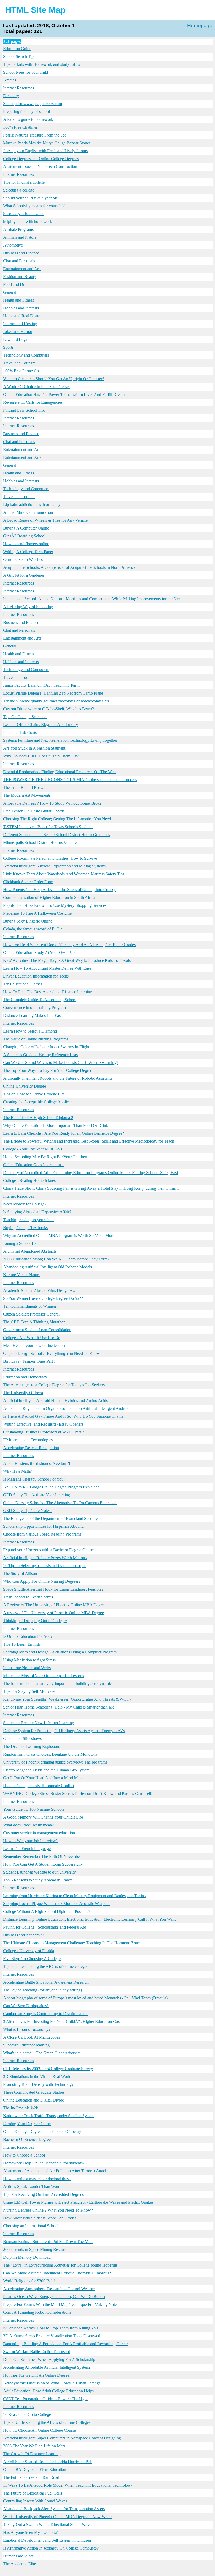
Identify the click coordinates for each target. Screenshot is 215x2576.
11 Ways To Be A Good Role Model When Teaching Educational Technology (68, 2485)
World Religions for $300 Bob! (29, 2281)
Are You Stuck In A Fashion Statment (34, 748)
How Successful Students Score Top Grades (40, 2218)
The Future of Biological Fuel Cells (33, 2493)
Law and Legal (16, 339)
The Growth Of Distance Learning (32, 2454)
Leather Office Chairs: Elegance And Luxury (41, 725)
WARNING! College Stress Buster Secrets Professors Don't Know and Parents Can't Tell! (78, 1794)
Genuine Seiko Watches (23, 560)
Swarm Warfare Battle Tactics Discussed (37, 2352)
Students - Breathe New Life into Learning (39, 1723)
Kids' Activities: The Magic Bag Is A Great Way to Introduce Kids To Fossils (67, 960)
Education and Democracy (25, 1377)
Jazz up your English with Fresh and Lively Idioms (45, 151)
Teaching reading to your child (28, 1220)
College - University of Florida (29, 1951)
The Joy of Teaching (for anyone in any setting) (42, 1990)
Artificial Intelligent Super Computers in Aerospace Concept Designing (62, 2438)
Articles (10, 80)
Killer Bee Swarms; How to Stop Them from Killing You (50, 2328)
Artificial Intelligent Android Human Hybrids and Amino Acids (55, 1401)
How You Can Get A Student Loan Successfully (43, 1864)
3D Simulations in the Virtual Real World (37, 2076)
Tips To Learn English (22, 1644)
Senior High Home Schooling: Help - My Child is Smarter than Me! (59, 1707)
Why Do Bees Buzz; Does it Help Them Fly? (41, 756)
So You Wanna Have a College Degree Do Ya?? (43, 1298)
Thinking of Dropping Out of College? (35, 1621)
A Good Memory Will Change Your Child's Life (43, 1817)
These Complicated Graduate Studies (34, 2092)
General (10, 292)
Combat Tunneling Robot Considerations (37, 2312)
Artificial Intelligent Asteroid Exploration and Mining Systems (54, 866)
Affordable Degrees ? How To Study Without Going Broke (52, 803)
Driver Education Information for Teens (36, 976)
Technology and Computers (26, 355)
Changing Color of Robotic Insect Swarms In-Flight (46, 1047)
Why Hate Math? (17, 1471)
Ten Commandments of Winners (30, 1306)
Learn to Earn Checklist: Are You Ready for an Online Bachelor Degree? (64, 1133)
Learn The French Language (27, 1849)
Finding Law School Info (24, 410)
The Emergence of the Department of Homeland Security (50, 1518)
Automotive (13, 245)
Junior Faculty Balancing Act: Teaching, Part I (41, 685)
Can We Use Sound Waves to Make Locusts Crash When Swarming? (61, 1063)
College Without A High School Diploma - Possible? (47, 1911)
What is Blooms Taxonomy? (27, 2029)
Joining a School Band (22, 1243)
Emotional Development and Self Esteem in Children (47, 2540)
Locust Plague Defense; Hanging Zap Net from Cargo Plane (53, 693)
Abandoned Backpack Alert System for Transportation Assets (54, 2509)
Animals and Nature (20, 237)
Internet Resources (18, 88)
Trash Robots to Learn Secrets (28, 1597)
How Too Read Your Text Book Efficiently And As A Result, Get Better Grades (69, 945)
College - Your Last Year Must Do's (33, 1149)
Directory (11, 96)
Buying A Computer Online (26, 528)
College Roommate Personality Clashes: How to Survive (50, 858)
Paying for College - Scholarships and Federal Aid (45, 1927)
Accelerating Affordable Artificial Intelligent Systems (47, 2367)
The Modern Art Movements (27, 795)
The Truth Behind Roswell (25, 787)
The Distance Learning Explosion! (32, 1746)
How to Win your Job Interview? (30, 1841)
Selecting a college (19, 190)
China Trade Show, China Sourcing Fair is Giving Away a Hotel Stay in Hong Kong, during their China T (91, 1188)
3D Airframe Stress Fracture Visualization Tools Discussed (52, 2336)
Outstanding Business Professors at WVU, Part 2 (44, 1432)
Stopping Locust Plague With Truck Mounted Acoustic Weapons (57, 1904)
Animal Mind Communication (28, 512)
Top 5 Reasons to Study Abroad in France (38, 1880)
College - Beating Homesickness (30, 1180)
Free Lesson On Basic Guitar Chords (34, 811)
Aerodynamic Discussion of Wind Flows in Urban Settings (52, 2383)
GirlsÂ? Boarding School (24, 536)
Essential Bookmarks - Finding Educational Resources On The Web (59, 772)
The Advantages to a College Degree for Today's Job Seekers (54, 1385)
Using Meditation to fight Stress (29, 1660)
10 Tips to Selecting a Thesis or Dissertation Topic (45, 1566)
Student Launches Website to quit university (39, 1872)
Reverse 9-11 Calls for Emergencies (33, 402)
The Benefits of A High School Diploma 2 (38, 1118)
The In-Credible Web (21, 2108)
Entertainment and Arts (22, 269)
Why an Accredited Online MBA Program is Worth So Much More (59, 1235)
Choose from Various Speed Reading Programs (42, 1534)
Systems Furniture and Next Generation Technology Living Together (60, 740)
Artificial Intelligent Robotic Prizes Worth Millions (45, 1558)
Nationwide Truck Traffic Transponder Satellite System (49, 2116)
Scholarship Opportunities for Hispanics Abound (43, 1526)
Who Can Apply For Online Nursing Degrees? (42, 1581)
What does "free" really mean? (28, 1825)
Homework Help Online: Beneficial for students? (44, 2163)
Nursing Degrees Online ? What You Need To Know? (48, 2210)
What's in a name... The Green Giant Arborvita (42, 2053)
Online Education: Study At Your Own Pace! (40, 953)
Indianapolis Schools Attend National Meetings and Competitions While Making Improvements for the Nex (92, 599)
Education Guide (17, 49)
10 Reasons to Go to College (27, 2414)
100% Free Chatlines (20, 127)
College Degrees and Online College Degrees (41, 159)
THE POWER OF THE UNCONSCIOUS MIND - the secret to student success (70, 780)
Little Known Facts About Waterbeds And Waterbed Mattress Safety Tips (64, 874)
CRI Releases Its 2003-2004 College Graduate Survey (48, 2069)
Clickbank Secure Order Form (28, 882)
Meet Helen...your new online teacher (34, 1346)
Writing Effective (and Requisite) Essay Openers (43, 1424)
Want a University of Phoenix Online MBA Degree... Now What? (58, 2517)
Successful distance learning (26, 2045)
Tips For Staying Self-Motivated (30, 1691)
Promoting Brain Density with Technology (38, 2084)
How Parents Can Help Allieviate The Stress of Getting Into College (60, 890)
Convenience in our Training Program (34, 1008)
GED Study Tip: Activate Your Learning (37, 1495)
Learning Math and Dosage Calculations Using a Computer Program (60, 1652)
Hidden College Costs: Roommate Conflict (39, 1786)
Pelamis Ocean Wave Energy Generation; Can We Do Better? (54, 2297)
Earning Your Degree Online (27, 2124)
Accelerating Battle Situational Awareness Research (46, 1982)
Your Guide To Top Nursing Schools (34, 1809)
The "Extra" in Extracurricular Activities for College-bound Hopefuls (60, 2265)
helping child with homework (28, 222)
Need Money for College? (25, 1204)
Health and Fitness (18, 300)
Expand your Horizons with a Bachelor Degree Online (48, 1550)
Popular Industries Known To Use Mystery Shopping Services (55, 905)
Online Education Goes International (33, 1165)
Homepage (200, 26)
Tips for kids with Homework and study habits (42, 64)
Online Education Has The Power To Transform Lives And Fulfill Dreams (65, 394)
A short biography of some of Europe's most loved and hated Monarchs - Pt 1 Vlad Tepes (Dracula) (85, 1998)
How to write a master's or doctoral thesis (37, 2179)
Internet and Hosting (20, 324)
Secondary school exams (24, 214)
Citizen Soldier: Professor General (31, 1314)
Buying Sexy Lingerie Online (28, 921)
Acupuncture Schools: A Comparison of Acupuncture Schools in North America (69, 567)
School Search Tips (19, 56)
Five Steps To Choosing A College (32, 1959)
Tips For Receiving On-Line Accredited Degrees (43, 2194)
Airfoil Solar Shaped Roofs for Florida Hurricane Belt (48, 2462)
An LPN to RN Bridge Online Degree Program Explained (51, 1487)
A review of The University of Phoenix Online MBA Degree (53, 1613)
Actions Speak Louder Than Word (32, 2187)
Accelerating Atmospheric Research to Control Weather (49, 2289)
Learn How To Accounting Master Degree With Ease (47, 968)
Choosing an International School (31, 2226)
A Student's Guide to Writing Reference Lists (40, 1055)
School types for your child (26, 72)
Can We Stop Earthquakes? (26, 2006)
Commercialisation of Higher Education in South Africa (49, 897)
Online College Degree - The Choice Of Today (42, 2132)
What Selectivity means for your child (34, 206)
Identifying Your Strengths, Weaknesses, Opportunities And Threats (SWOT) (67, 1699)
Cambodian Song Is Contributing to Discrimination (45, 2014)
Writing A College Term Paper (28, 552)
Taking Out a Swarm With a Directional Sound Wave (47, 2525)
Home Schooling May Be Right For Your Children (45, 1157)
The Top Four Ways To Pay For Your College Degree (48, 1070)
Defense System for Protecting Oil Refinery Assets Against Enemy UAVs (64, 1731)
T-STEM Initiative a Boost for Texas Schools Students (48, 827)
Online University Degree (25, 1086)
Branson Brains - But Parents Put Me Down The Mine (48, 2242)
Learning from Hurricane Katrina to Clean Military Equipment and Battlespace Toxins (74, 1896)
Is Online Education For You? (28, 1636)
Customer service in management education (39, 1833)
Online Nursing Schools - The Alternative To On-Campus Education (60, 1503)
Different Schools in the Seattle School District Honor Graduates (57, 835)
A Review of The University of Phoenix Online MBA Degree (54, 1605)
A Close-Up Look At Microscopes (32, 2037)
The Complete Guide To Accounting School (40, 1000)
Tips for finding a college (24, 182)
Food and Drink (16, 284)
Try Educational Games (23, 984)
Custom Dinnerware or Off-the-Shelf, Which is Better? (49, 709)
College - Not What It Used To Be (32, 1338)
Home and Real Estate (22, 316)
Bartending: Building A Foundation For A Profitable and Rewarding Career (65, 2344)
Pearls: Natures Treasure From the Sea (35, 135)
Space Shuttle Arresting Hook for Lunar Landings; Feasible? (53, 1589)
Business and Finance (21, 253)
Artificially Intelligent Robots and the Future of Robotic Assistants (58, 1078)
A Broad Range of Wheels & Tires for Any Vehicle (45, 520)
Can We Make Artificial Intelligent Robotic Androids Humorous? (57, 2273)
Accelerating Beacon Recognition (31, 1448)
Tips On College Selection (25, 717)
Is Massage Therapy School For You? (34, 1479)
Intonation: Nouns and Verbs (27, 1668)
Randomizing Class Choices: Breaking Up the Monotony (50, 1754)
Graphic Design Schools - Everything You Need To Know (52, 1353)
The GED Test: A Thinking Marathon (34, 1322)
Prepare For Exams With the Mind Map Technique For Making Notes (61, 2304)
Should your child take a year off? (31, 198)
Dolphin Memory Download (27, 2257)
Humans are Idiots (18, 2556)
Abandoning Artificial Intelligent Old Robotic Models (47, 1267)
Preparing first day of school (26, 111)
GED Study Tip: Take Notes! (27, 1511)
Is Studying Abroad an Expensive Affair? (37, 1212)
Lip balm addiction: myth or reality (32, 504)
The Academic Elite (20, 2564)
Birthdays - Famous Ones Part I (29, 1361)
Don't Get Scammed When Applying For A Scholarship (49, 2359)
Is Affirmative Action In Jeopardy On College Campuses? (51, 2548)
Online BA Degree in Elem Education (35, 2469)
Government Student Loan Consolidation (37, 1330)
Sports (8, 347)
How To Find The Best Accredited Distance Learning (48, 992)
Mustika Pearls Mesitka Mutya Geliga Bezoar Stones (47, 143)
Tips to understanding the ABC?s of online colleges (46, 1966)
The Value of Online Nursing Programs (36, 1039)
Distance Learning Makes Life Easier (34, 1015)
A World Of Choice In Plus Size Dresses (37, 387)
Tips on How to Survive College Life (34, 1094)
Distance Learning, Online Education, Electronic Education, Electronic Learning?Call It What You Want (89, 1919)
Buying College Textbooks (25, 1228)
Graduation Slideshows (22, 1739)
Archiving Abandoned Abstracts (30, 1251)
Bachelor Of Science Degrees (28, 2139)
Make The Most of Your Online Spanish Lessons (44, 1676)
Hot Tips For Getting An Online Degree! (37, 2375)
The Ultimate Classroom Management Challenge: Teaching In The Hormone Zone (71, 1943)
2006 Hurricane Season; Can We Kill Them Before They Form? (56, 1259)
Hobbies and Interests (21, 308)
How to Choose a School (24, 2155)
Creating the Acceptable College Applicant (38, 1102)
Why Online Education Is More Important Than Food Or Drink (56, 1125)
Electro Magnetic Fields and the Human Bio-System (46, 1770)
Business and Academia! (23, 1935)
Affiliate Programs (18, 229)
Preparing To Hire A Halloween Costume (37, 913)
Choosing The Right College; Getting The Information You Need (57, 819)
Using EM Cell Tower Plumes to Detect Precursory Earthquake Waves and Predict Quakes (78, 2202)
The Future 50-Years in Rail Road (31, 2477)
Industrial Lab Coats (20, 732)
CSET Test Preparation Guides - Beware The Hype (46, 2399)
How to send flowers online (26, 544)
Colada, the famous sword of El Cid (33, 929)
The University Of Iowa (23, 1393)
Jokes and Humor (18, 332)
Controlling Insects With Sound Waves (35, 2501)
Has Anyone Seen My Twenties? (30, 2532)
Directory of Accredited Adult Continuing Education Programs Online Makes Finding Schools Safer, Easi (90, 1173)
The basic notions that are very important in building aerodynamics (58, 1683)
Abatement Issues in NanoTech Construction (40, 167)
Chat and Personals (19, 261)
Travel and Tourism (19, 363)
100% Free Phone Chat (22, 371)
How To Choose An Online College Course (39, 2430)
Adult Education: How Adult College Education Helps (48, 2391)
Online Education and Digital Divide (34, 2100)
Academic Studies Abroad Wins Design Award (42, 1290)
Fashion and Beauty (20, 277)
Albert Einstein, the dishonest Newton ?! (37, 1463)
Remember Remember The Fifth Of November (42, 1856)
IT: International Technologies (28, 1440)
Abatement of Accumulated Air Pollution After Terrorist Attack (55, 2171)
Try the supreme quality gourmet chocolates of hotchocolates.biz (56, 701)
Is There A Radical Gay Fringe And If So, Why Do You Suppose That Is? (64, 1416)
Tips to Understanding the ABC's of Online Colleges (47, 2422)
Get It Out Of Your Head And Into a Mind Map (42, 1778)
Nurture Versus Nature (22, 1275)
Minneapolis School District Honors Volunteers (42, 842)
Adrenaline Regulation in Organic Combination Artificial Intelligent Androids (67, 1408)
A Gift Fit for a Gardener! (24, 575)
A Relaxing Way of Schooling (28, 607)
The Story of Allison (20, 1573)
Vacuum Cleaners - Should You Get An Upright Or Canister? (54, 379)
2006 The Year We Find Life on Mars (34, 2446)
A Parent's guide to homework (28, 119)
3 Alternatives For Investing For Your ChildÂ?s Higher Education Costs (63, 2021)
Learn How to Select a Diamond (30, 1031)
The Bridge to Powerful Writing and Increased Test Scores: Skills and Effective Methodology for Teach (89, 1141)
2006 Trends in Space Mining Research (36, 2249)
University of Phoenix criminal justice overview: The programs (55, 1762)
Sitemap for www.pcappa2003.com (33, 104)
